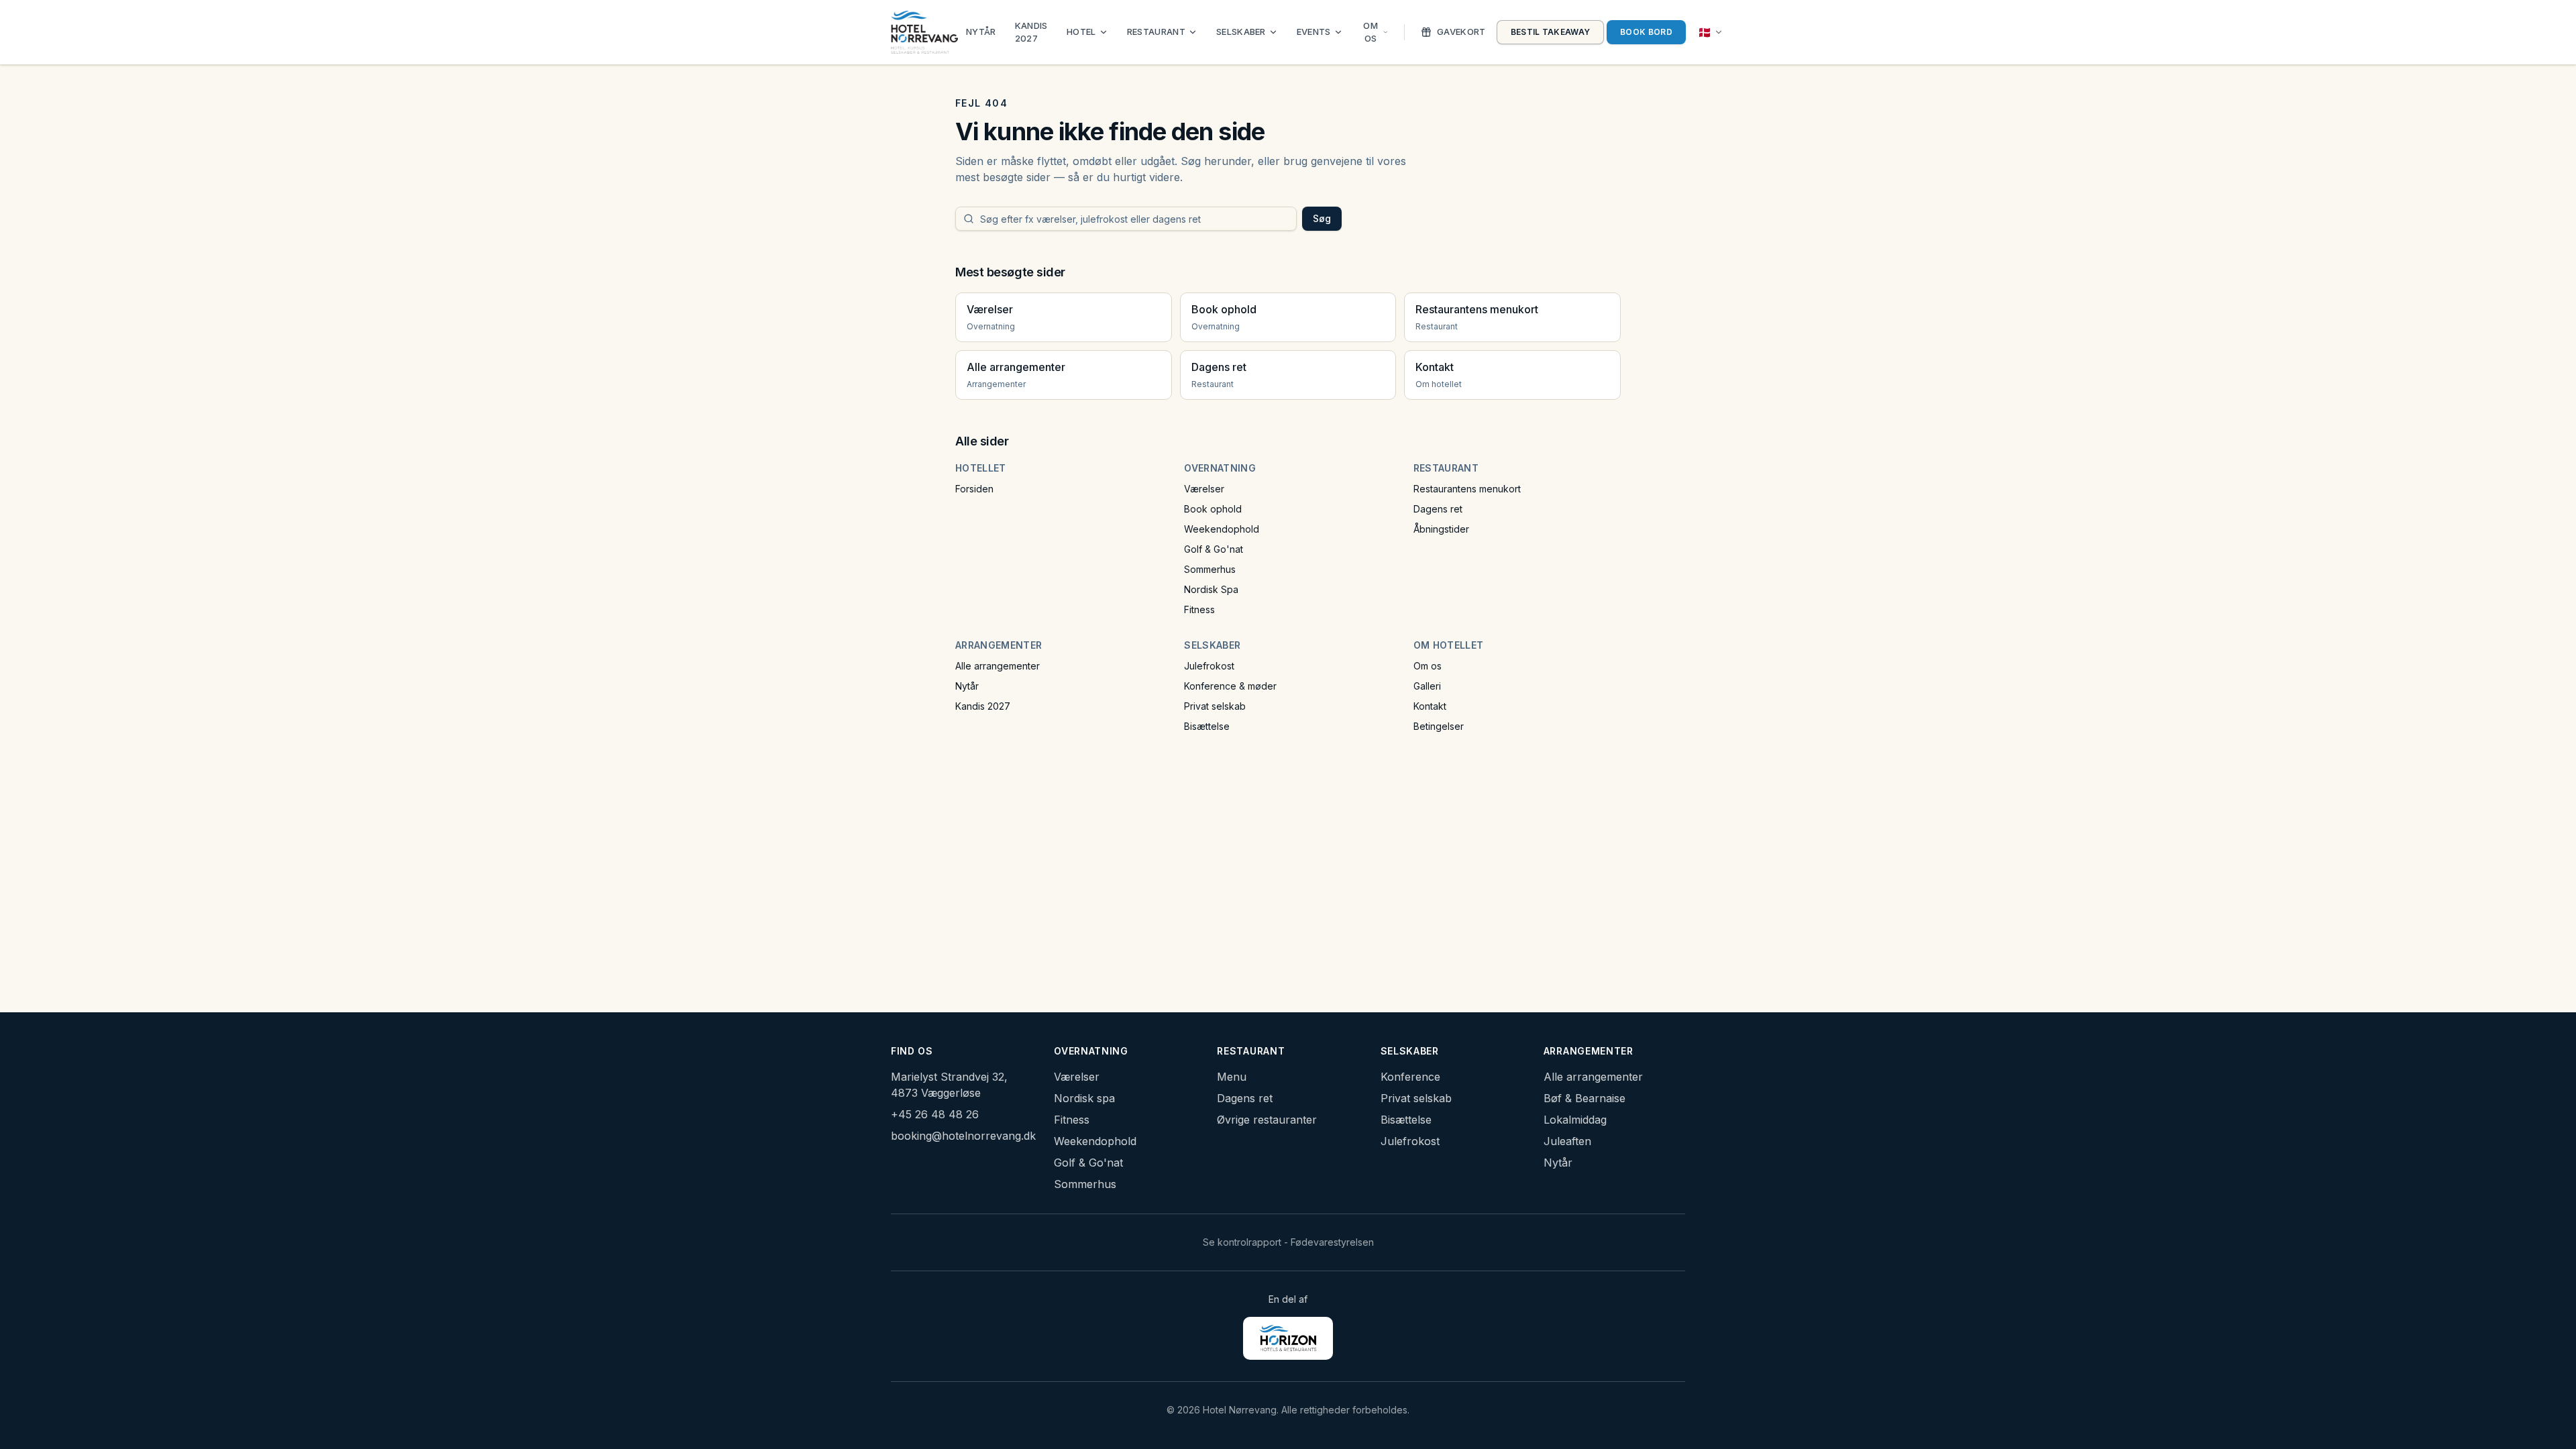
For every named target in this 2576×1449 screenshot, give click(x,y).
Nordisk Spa (1211, 589)
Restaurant (1156, 32)
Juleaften (1567, 1141)
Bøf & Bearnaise (1585, 1098)
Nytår (981, 32)
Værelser (1204, 489)
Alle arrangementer (998, 666)
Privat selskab (1215, 706)
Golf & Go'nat (1214, 549)
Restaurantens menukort (1467, 489)
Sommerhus (1210, 569)
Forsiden (974, 489)
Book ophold (1213, 509)
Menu (1232, 1077)
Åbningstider (1441, 529)
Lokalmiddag (1575, 1120)
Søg (1322, 218)
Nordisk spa (1084, 1098)
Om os (1371, 32)
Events (1314, 32)
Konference (1410, 1077)
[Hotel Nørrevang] (924, 32)
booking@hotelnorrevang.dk (963, 1136)
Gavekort (1461, 32)
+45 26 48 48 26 (935, 1114)
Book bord (1646, 32)
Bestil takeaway (1551, 32)
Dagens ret (1438, 509)
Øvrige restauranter (1267, 1120)
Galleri (1427, 686)
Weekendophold (1222, 529)
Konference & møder (1230, 686)
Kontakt (1430, 706)
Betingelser (1439, 726)
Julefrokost (1209, 666)
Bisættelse (1207, 726)
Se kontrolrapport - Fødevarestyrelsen (1288, 1242)
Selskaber (1241, 32)
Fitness (1199, 609)
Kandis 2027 (1031, 32)
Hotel (1081, 32)
